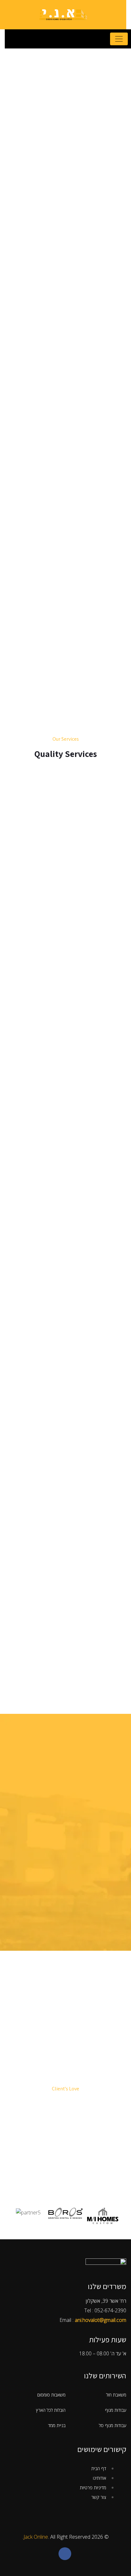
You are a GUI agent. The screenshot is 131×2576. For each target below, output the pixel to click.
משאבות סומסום (51, 2395)
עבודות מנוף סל (113, 2425)
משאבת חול (116, 2395)
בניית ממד (57, 2425)
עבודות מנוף (116, 2410)
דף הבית (99, 2468)
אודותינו (100, 2478)
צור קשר (99, 2497)
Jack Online (36, 2537)
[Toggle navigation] (119, 39)
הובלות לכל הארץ (51, 2410)
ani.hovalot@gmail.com (100, 2320)
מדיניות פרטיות (93, 2488)
